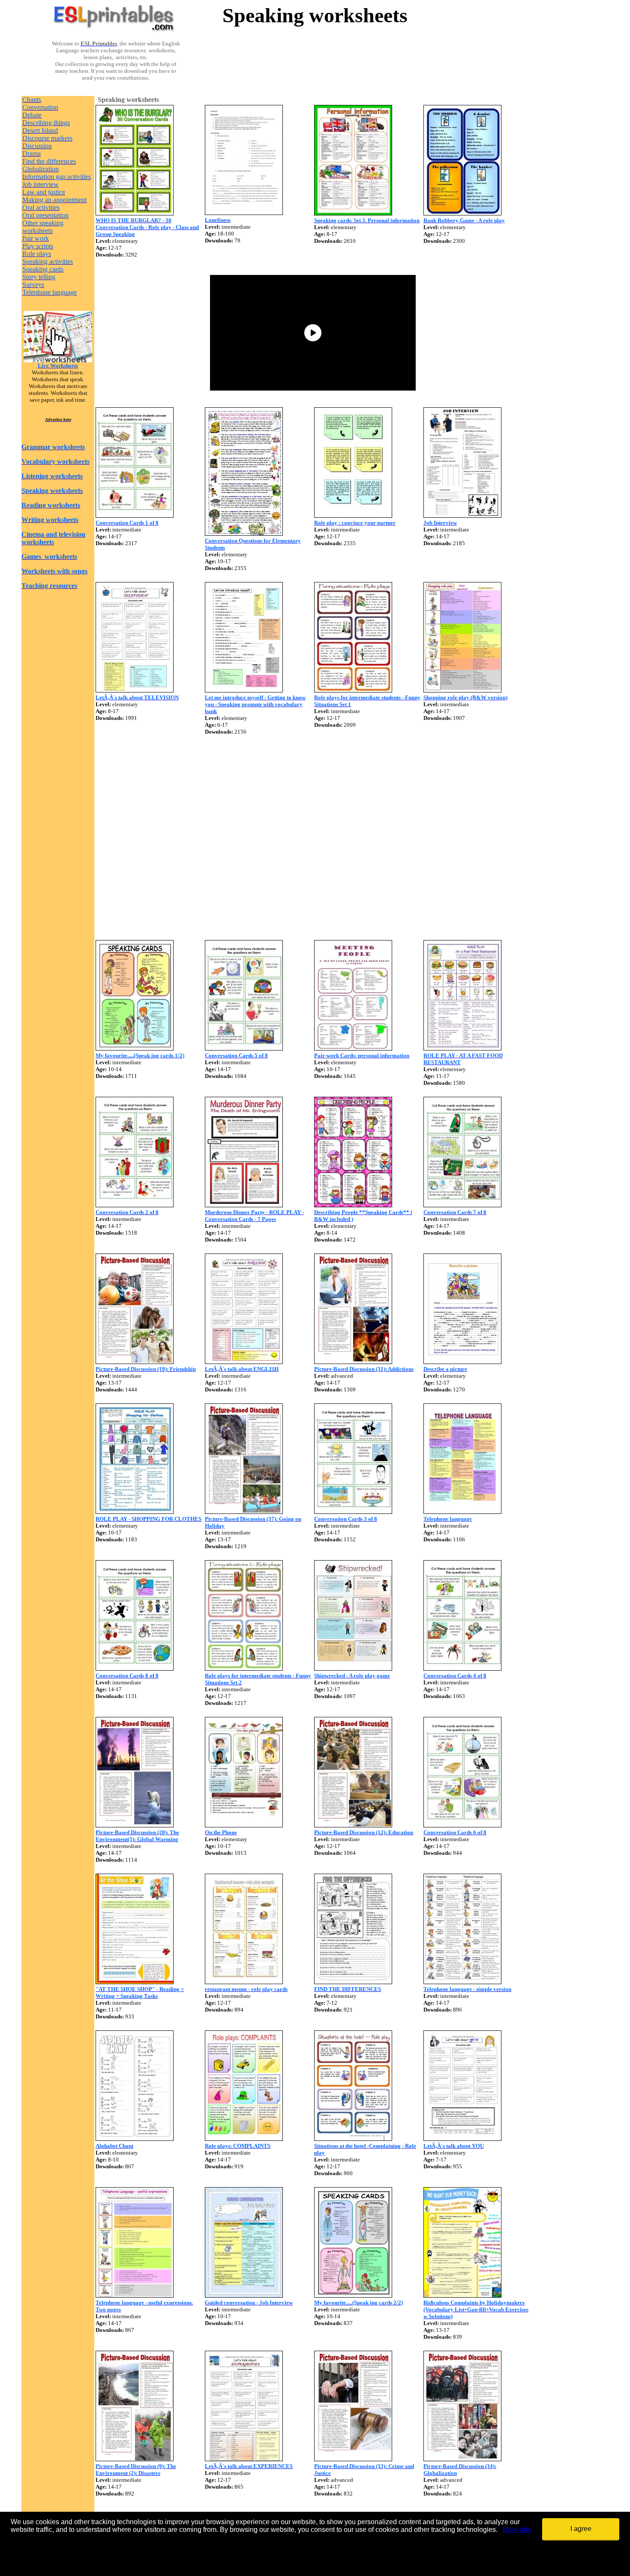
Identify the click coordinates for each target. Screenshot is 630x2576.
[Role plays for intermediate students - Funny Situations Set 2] (244, 1668)
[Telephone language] (462, 1512)
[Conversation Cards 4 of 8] (462, 1668)
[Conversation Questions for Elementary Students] (244, 533)
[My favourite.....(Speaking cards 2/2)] (353, 2295)
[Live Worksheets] (58, 360)
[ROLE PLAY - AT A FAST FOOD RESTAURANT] (462, 1048)
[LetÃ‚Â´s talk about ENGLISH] (244, 1362)
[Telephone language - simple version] (462, 1982)
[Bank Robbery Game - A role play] (462, 213)
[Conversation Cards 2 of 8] (135, 1205)
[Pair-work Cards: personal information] (353, 1048)
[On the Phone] (244, 1825)
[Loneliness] (244, 213)
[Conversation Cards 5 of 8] (244, 1048)
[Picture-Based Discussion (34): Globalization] (462, 2459)
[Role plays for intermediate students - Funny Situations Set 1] (353, 690)
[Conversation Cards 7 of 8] (462, 1205)
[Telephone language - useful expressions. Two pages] (135, 2295)
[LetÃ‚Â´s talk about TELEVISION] (135, 690)
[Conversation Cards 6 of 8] (462, 1825)
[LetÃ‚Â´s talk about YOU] (462, 2139)
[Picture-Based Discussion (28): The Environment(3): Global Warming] (135, 1825)
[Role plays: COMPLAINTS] (244, 2139)
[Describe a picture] (462, 1362)
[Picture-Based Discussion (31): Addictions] (353, 1362)
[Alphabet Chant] (135, 2139)
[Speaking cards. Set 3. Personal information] (353, 213)
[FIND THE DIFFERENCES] (353, 1982)
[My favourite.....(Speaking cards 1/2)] (135, 1048)
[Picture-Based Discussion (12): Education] (353, 1825)
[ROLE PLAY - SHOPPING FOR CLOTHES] (135, 1512)
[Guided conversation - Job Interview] (244, 2295)
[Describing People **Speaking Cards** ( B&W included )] (353, 1205)
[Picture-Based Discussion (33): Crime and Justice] (353, 2459)
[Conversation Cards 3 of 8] (353, 1512)
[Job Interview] (462, 515)
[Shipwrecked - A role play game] (353, 1668)
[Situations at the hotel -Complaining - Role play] (353, 2139)
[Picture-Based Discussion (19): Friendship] (135, 1362)
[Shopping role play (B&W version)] (462, 690)
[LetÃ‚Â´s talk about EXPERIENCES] (244, 2459)
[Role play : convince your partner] (353, 515)
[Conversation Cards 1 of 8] (135, 515)
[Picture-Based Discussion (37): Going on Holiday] (244, 1512)
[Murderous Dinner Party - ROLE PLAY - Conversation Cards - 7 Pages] (244, 1205)
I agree (581, 2529)
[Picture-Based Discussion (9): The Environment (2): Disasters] (135, 2459)
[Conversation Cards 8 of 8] (135, 1668)
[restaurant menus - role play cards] (244, 1982)
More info (517, 2530)
